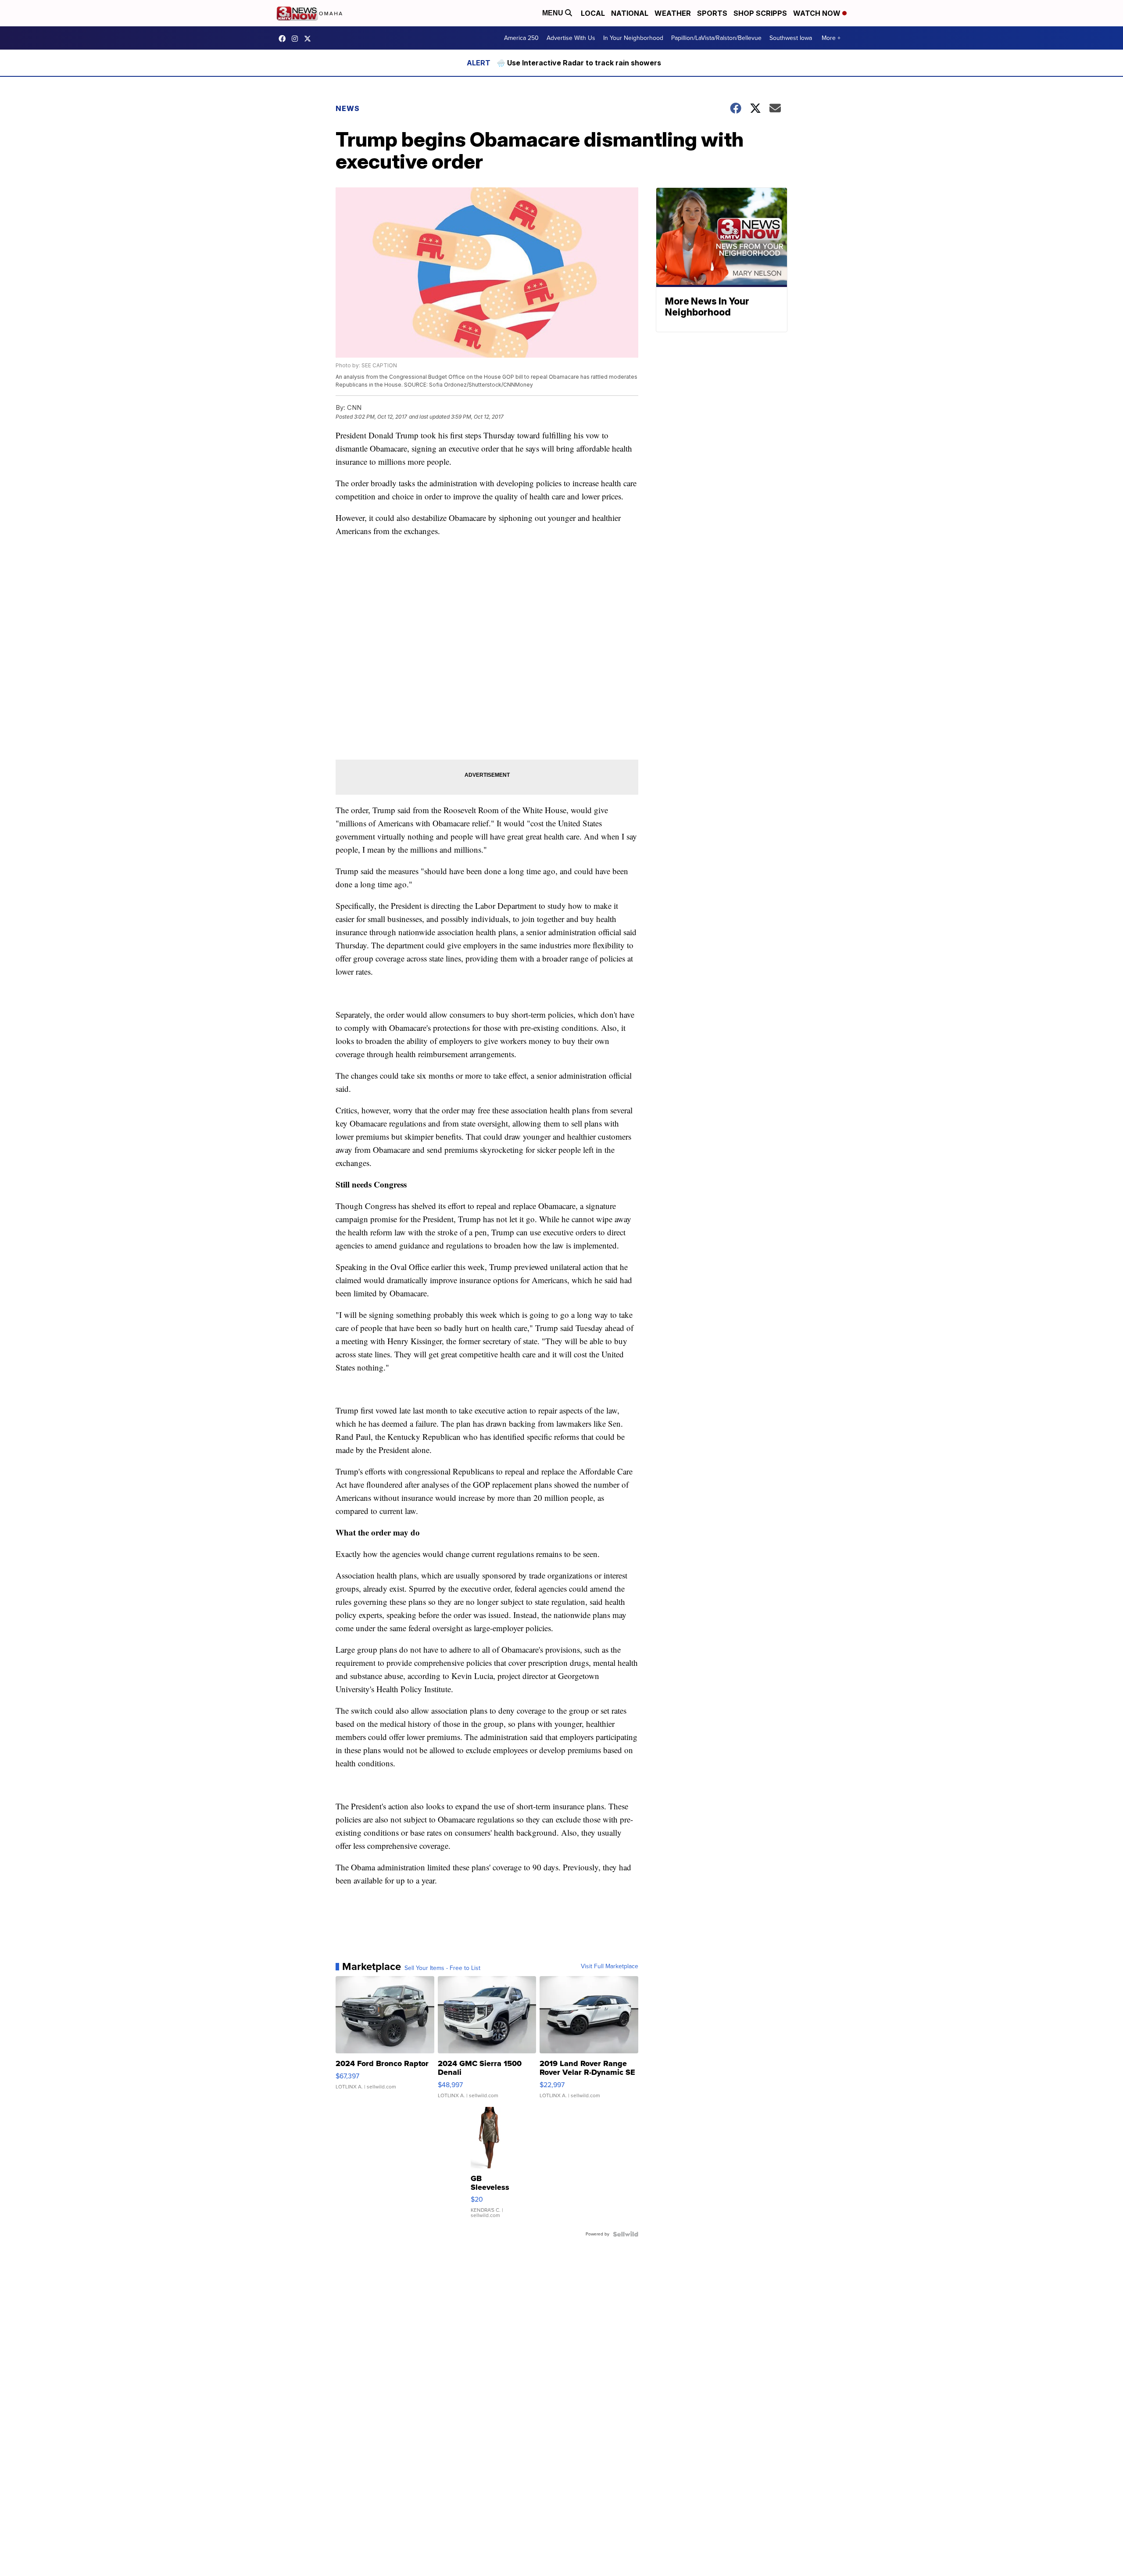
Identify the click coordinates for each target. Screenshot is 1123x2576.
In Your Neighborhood (633, 38)
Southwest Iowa (791, 38)
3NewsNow (284, 39)
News (348, 108)
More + (831, 38)
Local (593, 13)
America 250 (521, 38)
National (630, 13)
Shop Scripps (760, 13)
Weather (673, 13)
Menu (554, 13)
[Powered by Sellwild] (626, 2234)
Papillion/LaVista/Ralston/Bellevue (716, 38)
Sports (712, 13)
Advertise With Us (571, 38)
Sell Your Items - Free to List (442, 1968)
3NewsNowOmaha (310, 39)
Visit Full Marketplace (610, 1966)
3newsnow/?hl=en (297, 39)
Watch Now (818, 13)
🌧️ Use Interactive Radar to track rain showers (579, 63)
